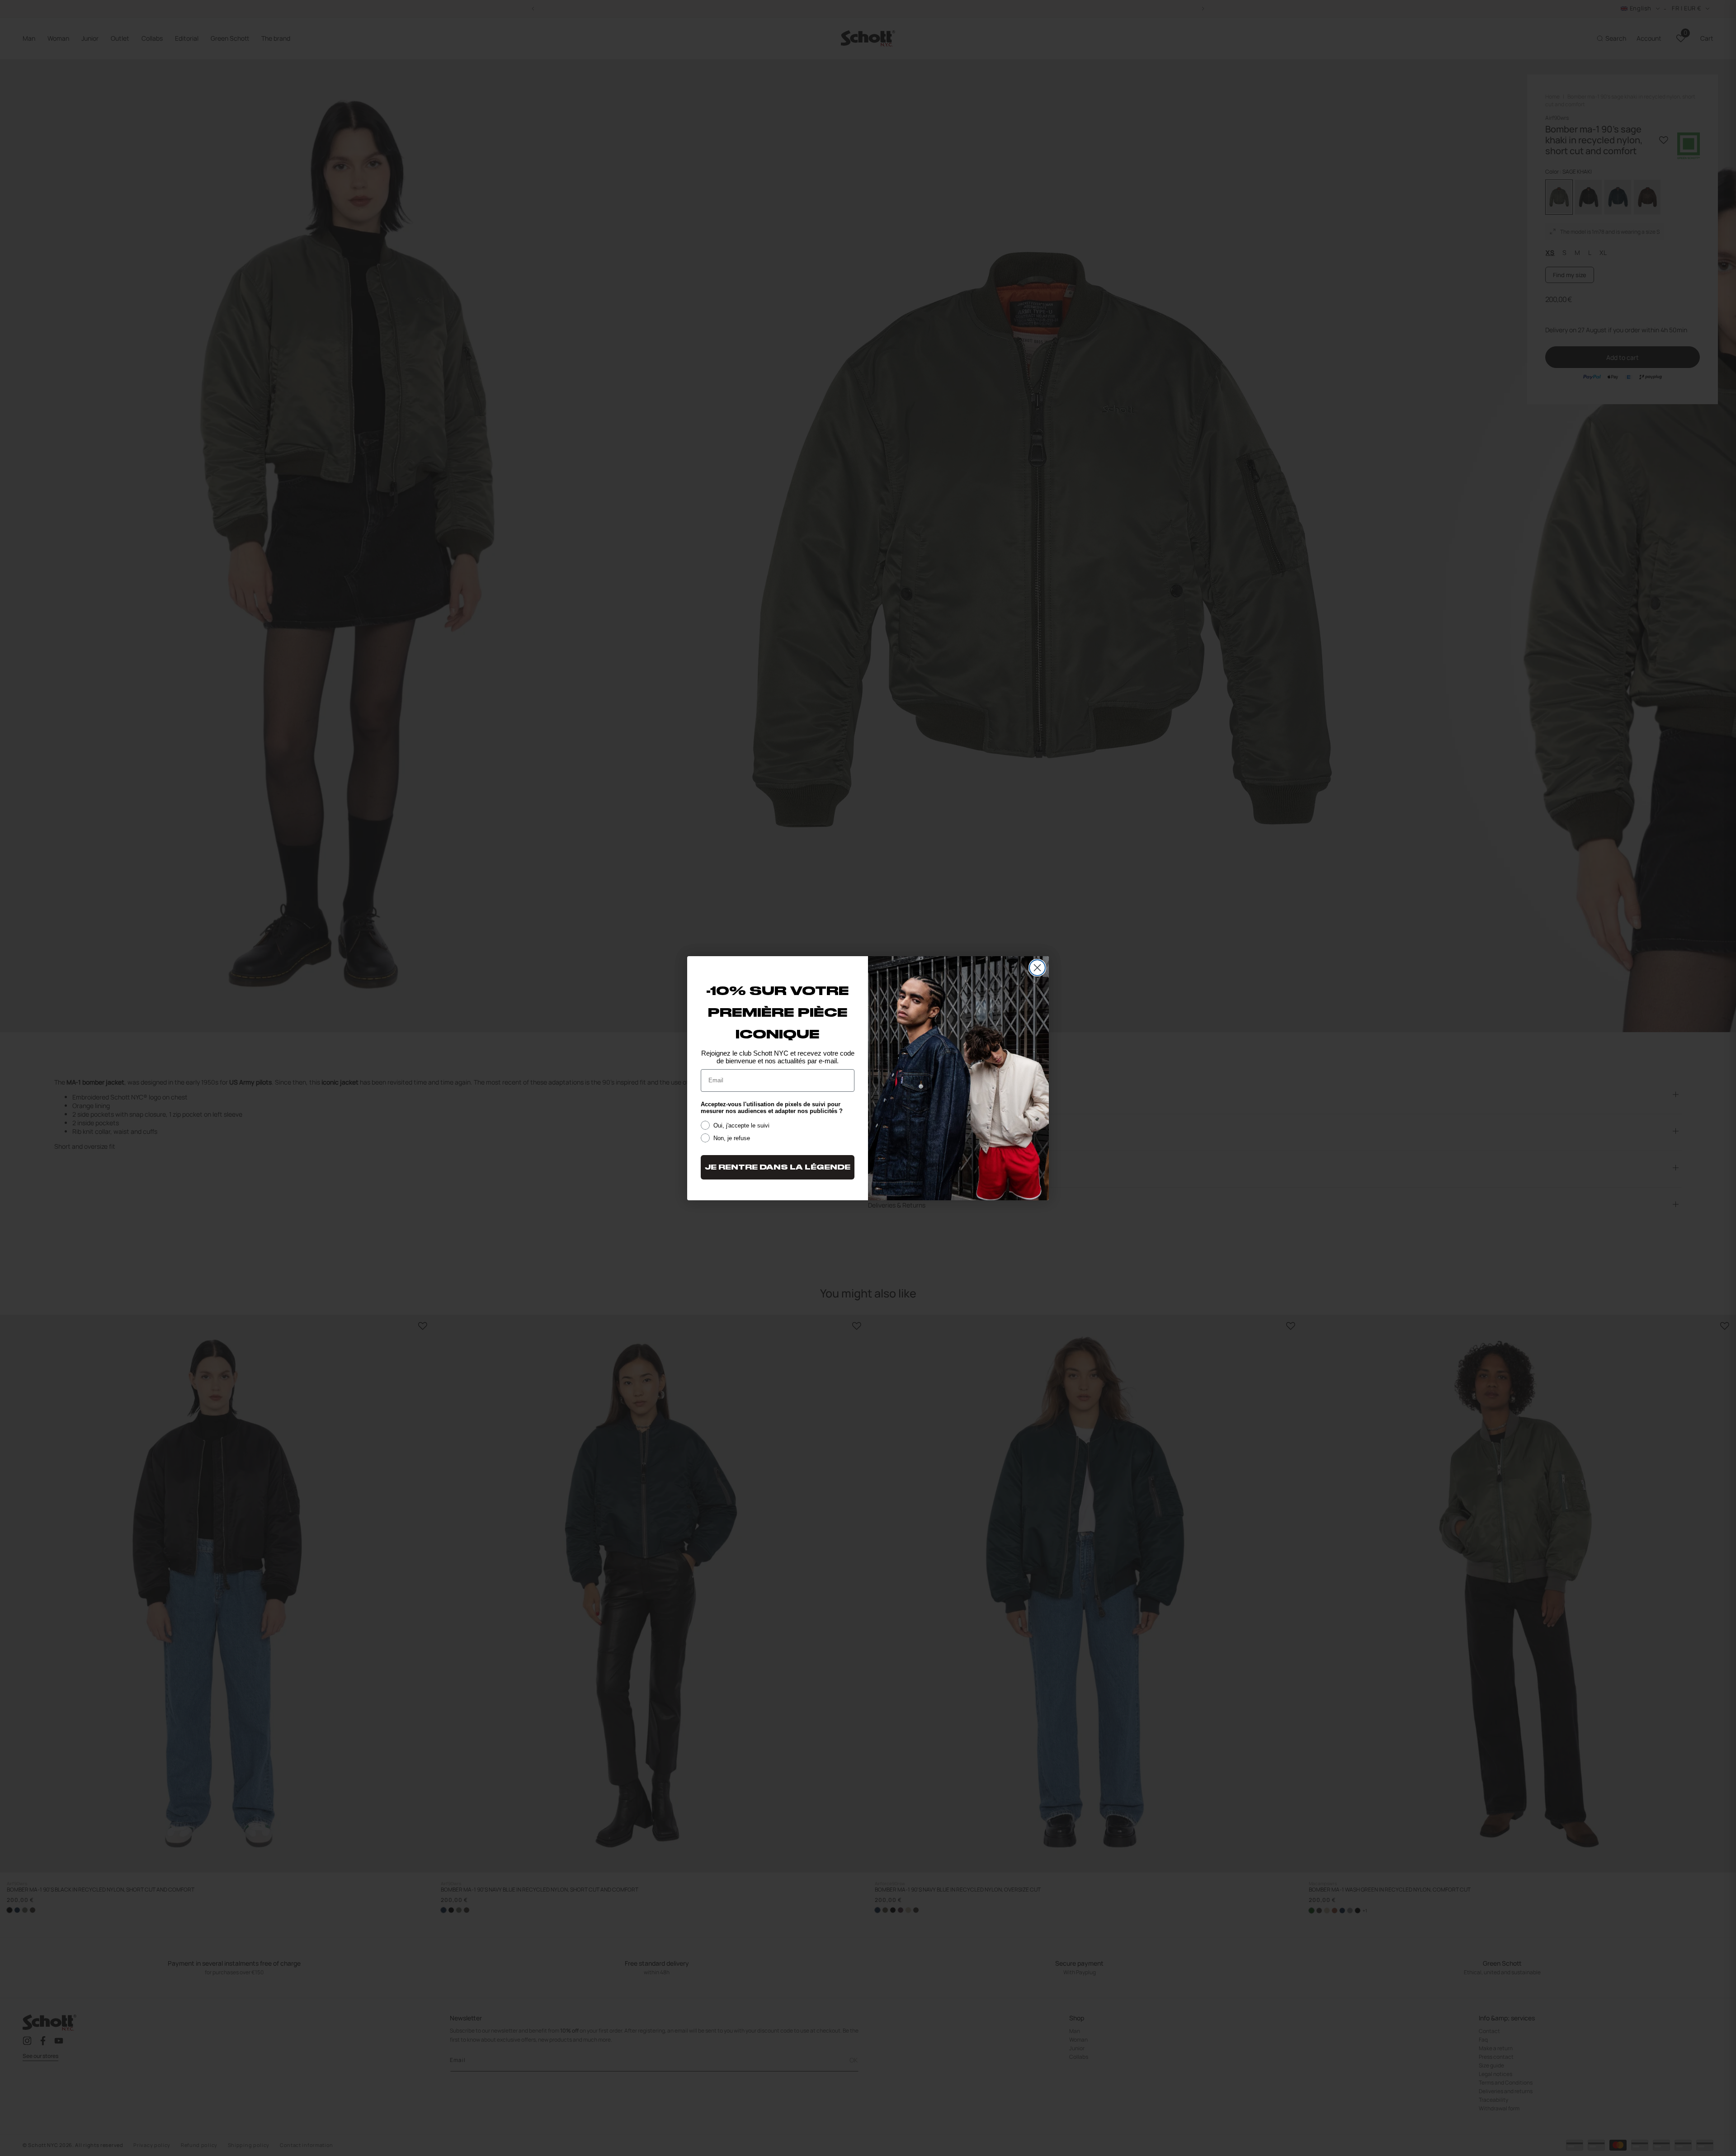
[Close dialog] (1037, 968)
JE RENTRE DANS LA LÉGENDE (778, 1167)
